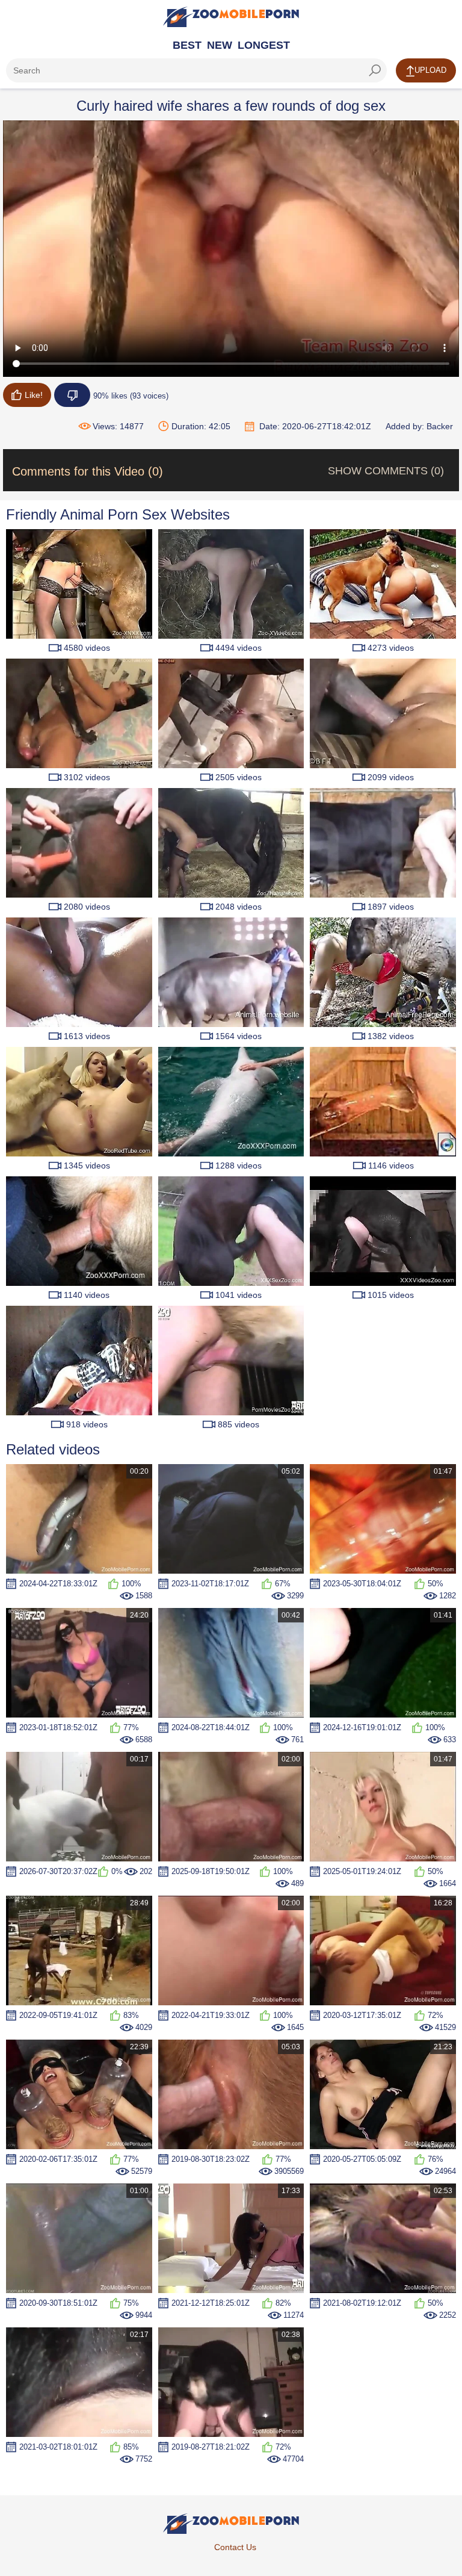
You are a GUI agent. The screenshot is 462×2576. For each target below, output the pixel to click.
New (220, 45)
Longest (264, 45)
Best (187, 45)
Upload (430, 70)
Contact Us (235, 2547)
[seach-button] (375, 70)
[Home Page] (231, 17)
